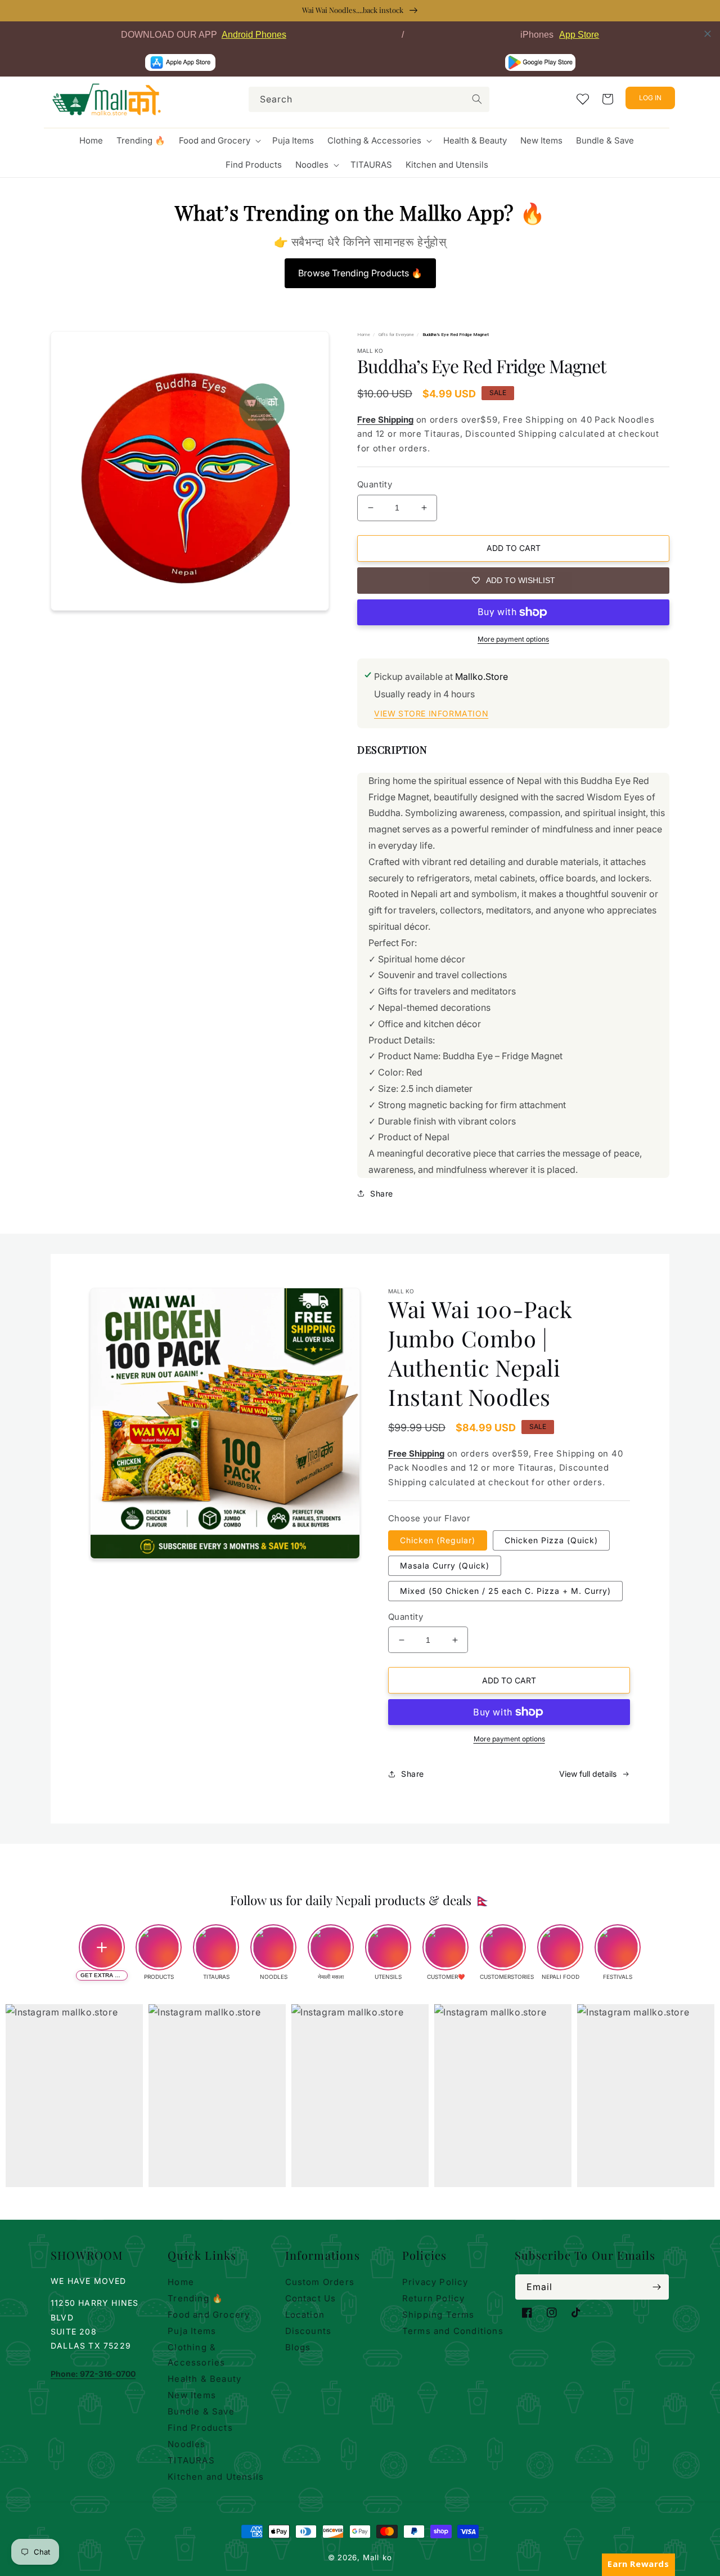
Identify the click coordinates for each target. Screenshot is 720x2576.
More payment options (513, 639)
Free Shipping (385, 420)
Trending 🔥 (195, 2298)
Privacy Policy (435, 2282)
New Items (192, 2395)
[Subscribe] (656, 2287)
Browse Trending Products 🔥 (360, 273)
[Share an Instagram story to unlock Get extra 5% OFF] (102, 1947)
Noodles (186, 2444)
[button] (219, 141)
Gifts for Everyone (396, 335)
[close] (708, 34)
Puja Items (192, 2331)
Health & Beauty (204, 2379)
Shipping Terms (438, 2315)
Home (364, 335)
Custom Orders (320, 2282)
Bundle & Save (201, 2411)
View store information (431, 713)
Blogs (298, 2347)
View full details (588, 1774)
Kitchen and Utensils (216, 2477)
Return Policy (434, 2298)
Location (305, 2315)
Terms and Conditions (453, 2331)
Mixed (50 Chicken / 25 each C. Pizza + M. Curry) (505, 1591)
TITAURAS (191, 2460)
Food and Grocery (209, 2315)
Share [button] (382, 1193)
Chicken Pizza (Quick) (551, 1540)
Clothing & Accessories (196, 2355)
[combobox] (369, 99)
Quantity (375, 484)
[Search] (477, 99)
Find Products (200, 2428)
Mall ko (377, 2557)
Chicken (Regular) (438, 1540)
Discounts (309, 2331)
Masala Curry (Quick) (445, 1565)
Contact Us (311, 2298)
